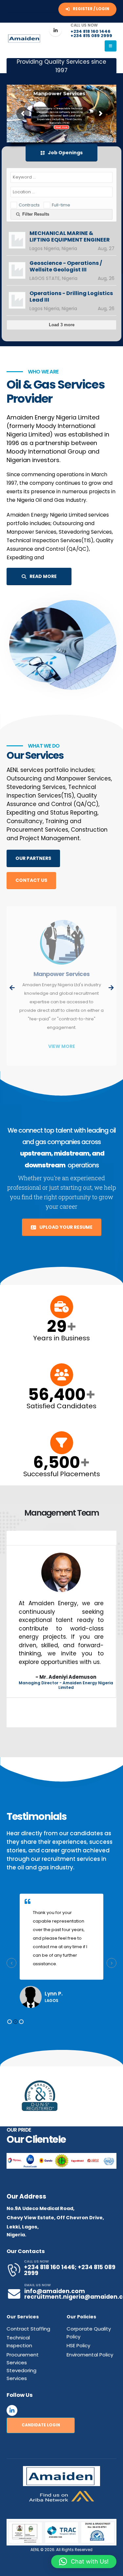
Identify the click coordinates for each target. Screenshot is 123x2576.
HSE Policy (78, 2345)
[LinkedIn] (55, 30)
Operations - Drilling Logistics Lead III (71, 297)
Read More (61, 127)
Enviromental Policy (90, 2355)
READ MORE (43, 576)
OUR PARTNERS (33, 858)
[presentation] (12, 988)
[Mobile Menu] (111, 46)
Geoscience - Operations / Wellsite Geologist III (66, 266)
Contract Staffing (28, 2329)
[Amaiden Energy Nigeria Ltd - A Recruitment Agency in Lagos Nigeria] (25, 39)
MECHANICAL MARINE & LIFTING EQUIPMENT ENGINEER (70, 237)
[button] (10, 2022)
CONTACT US (31, 880)
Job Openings (65, 153)
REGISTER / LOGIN (91, 9)
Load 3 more (62, 325)
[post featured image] (61, 943)
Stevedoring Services (62, 974)
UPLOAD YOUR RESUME (65, 1227)
